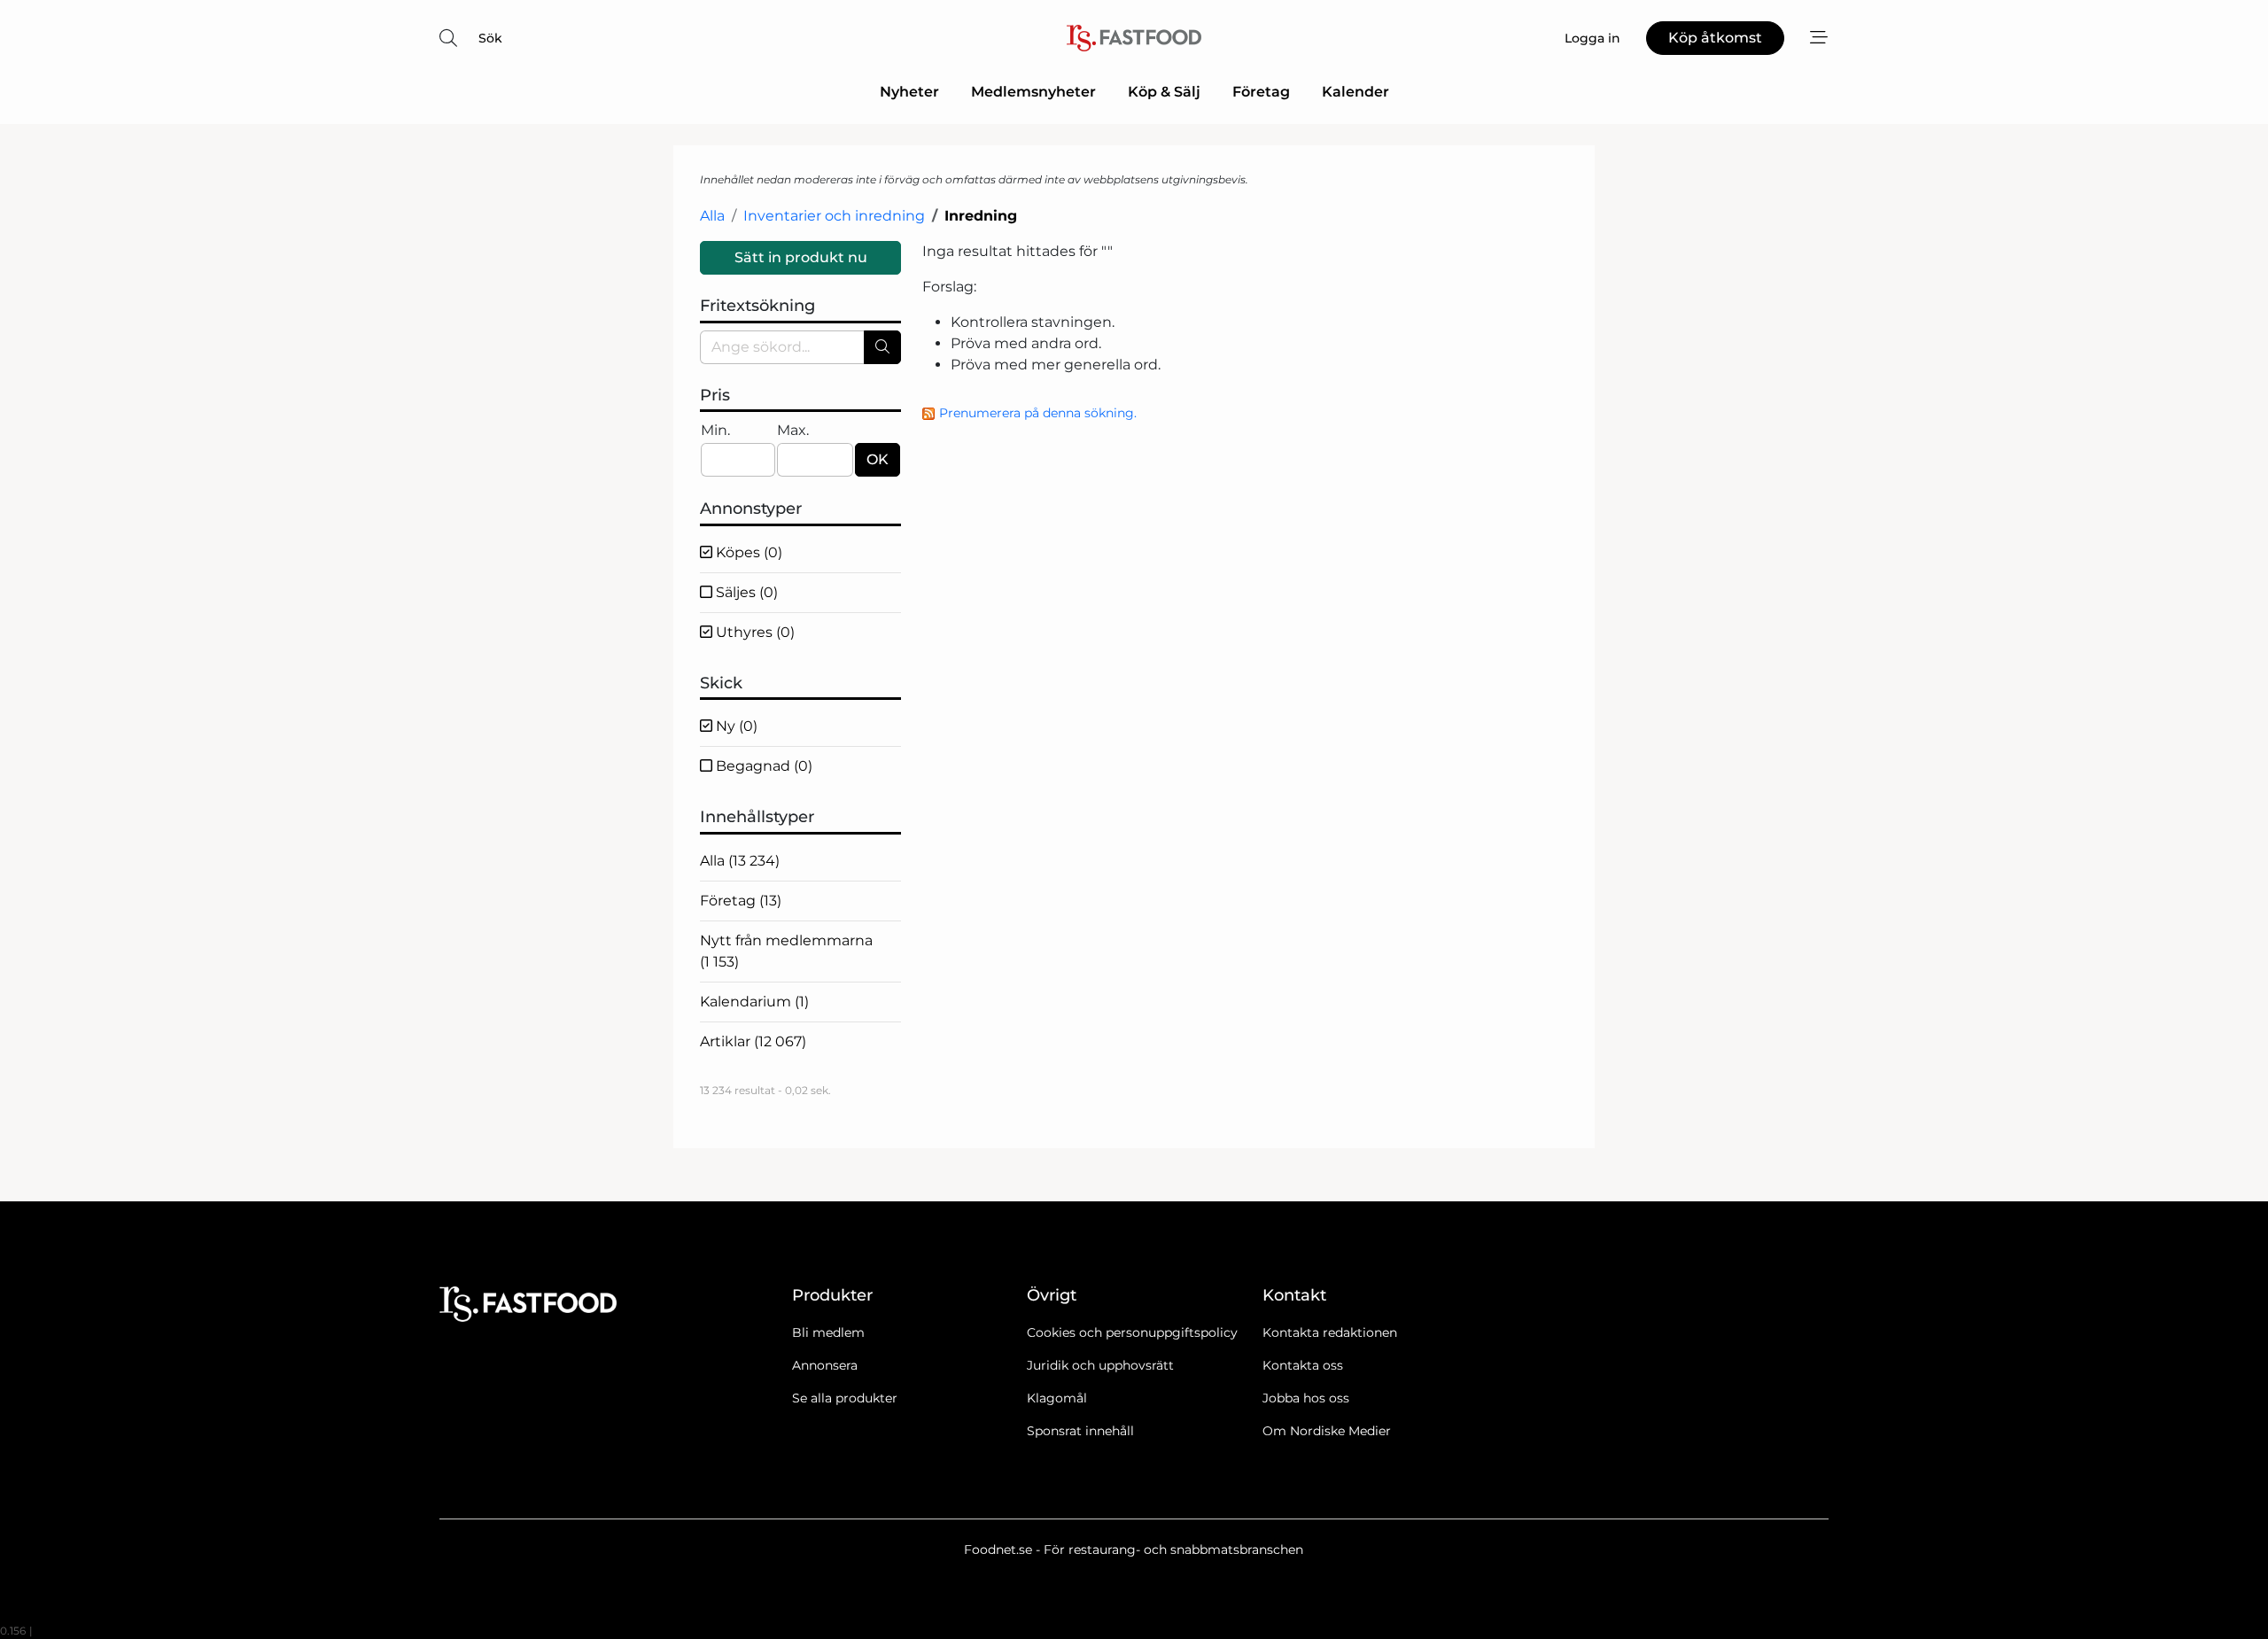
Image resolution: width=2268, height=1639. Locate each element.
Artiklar (753, 1041)
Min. (715, 430)
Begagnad (762, 766)
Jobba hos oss (1306, 1398)
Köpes (747, 552)
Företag (1261, 92)
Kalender (1355, 92)
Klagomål (1057, 1398)
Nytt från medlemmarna (786, 951)
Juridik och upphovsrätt (1100, 1365)
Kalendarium (754, 1002)
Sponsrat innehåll (1080, 1431)
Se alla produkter (845, 1398)
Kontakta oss (1303, 1365)
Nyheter (909, 92)
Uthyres (753, 632)
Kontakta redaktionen (1330, 1332)
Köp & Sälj (1164, 92)
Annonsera (825, 1365)
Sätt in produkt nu (801, 257)
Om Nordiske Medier (1327, 1431)
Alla (712, 216)
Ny (735, 726)
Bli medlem (828, 1332)
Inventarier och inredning (834, 216)
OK (878, 459)
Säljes (745, 592)
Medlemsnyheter (1033, 92)
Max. (793, 430)
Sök (490, 38)
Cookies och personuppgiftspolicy (1132, 1332)
